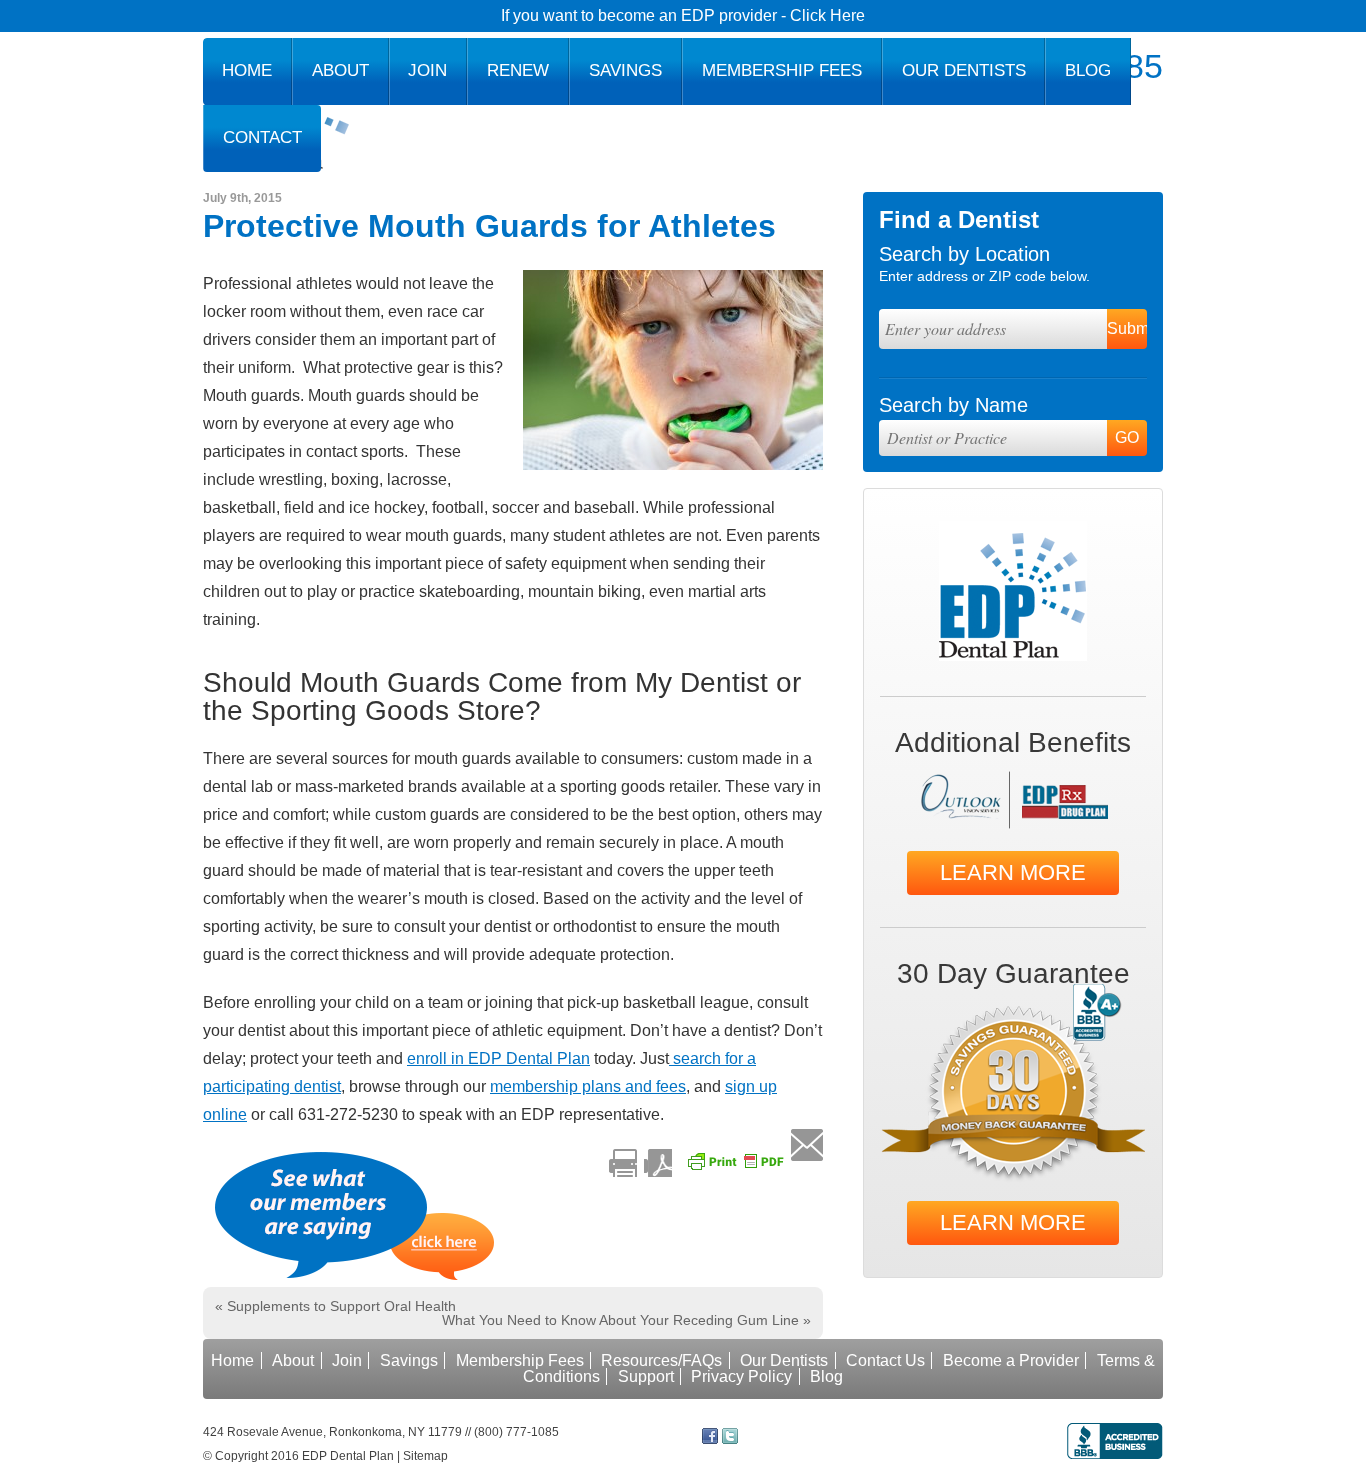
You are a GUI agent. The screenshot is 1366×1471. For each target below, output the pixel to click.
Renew (518, 70)
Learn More (1013, 872)
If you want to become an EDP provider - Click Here (683, 15)
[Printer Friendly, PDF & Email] (700, 1163)
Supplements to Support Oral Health (335, 1306)
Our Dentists (964, 70)
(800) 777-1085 (516, 1432)
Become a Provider (1011, 1360)
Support (646, 1376)
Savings (625, 70)
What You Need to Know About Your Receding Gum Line (626, 1320)
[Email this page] (807, 1145)
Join (427, 70)
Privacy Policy (741, 1376)
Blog (1088, 70)
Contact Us (885, 1360)
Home (247, 70)
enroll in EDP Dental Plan (498, 1058)
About (340, 70)
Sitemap (425, 1456)
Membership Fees (782, 70)
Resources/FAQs (661, 1360)
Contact (262, 137)
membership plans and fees (588, 1086)
